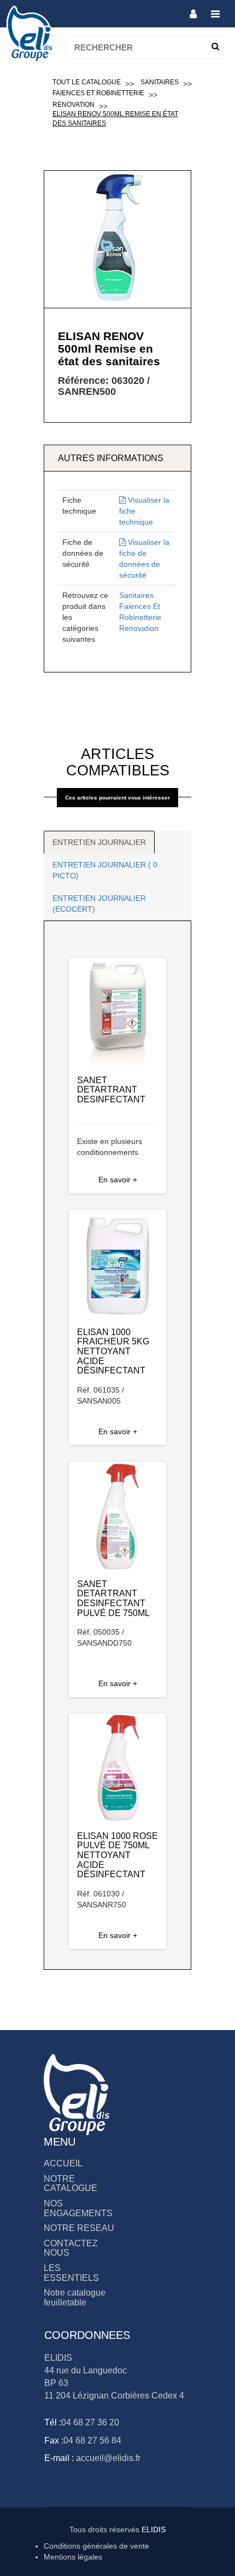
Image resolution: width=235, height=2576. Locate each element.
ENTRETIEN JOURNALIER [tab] (99, 842)
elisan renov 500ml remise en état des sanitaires (115, 119)
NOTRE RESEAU (79, 2228)
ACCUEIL (63, 2163)
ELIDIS (154, 2529)
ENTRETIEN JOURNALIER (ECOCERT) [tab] (99, 904)
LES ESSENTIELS (71, 2273)
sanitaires (160, 82)
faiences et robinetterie (98, 93)
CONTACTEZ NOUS (71, 2248)
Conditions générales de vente (96, 2546)
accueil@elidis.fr (107, 2458)
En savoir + (118, 1180)
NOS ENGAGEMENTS (78, 2208)
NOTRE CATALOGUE (70, 2184)
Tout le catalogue (87, 82)
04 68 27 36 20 (90, 2422)
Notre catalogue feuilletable (75, 2298)
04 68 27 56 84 (92, 2440)
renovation (74, 105)
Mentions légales (73, 2557)
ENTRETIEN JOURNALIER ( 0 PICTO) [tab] (105, 870)
